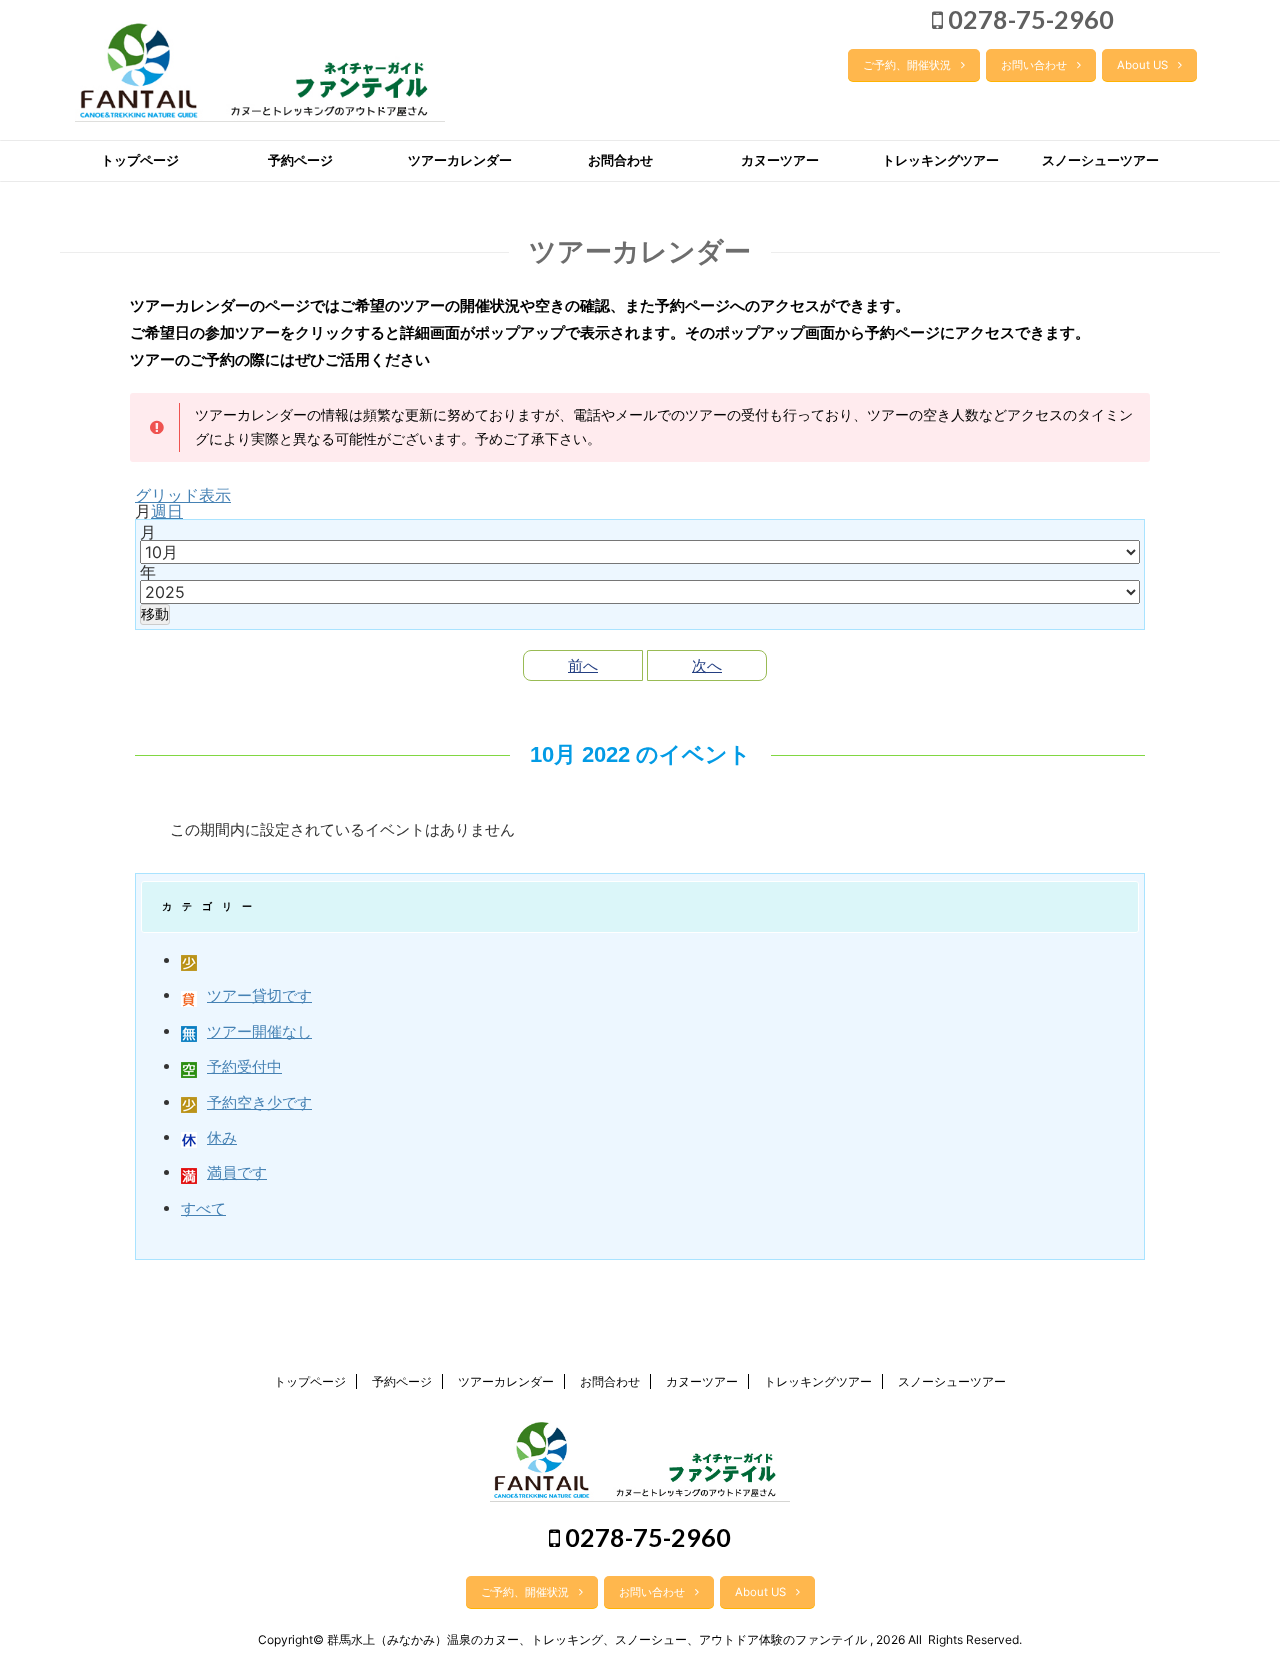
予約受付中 (244, 1066)
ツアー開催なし (259, 1031)
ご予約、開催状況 (907, 65)
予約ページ (300, 160)
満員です (237, 1172)
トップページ (140, 160)
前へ (583, 665)
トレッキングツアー (940, 160)
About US (1142, 65)
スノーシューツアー (1100, 160)
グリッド (183, 495)
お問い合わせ (1034, 65)
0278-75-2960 (1028, 19)
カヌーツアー (780, 160)
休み (222, 1137)
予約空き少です (259, 1102)
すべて (203, 1208)
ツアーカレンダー (460, 160)
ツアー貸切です (259, 995)
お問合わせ (620, 160)
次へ (707, 665)
